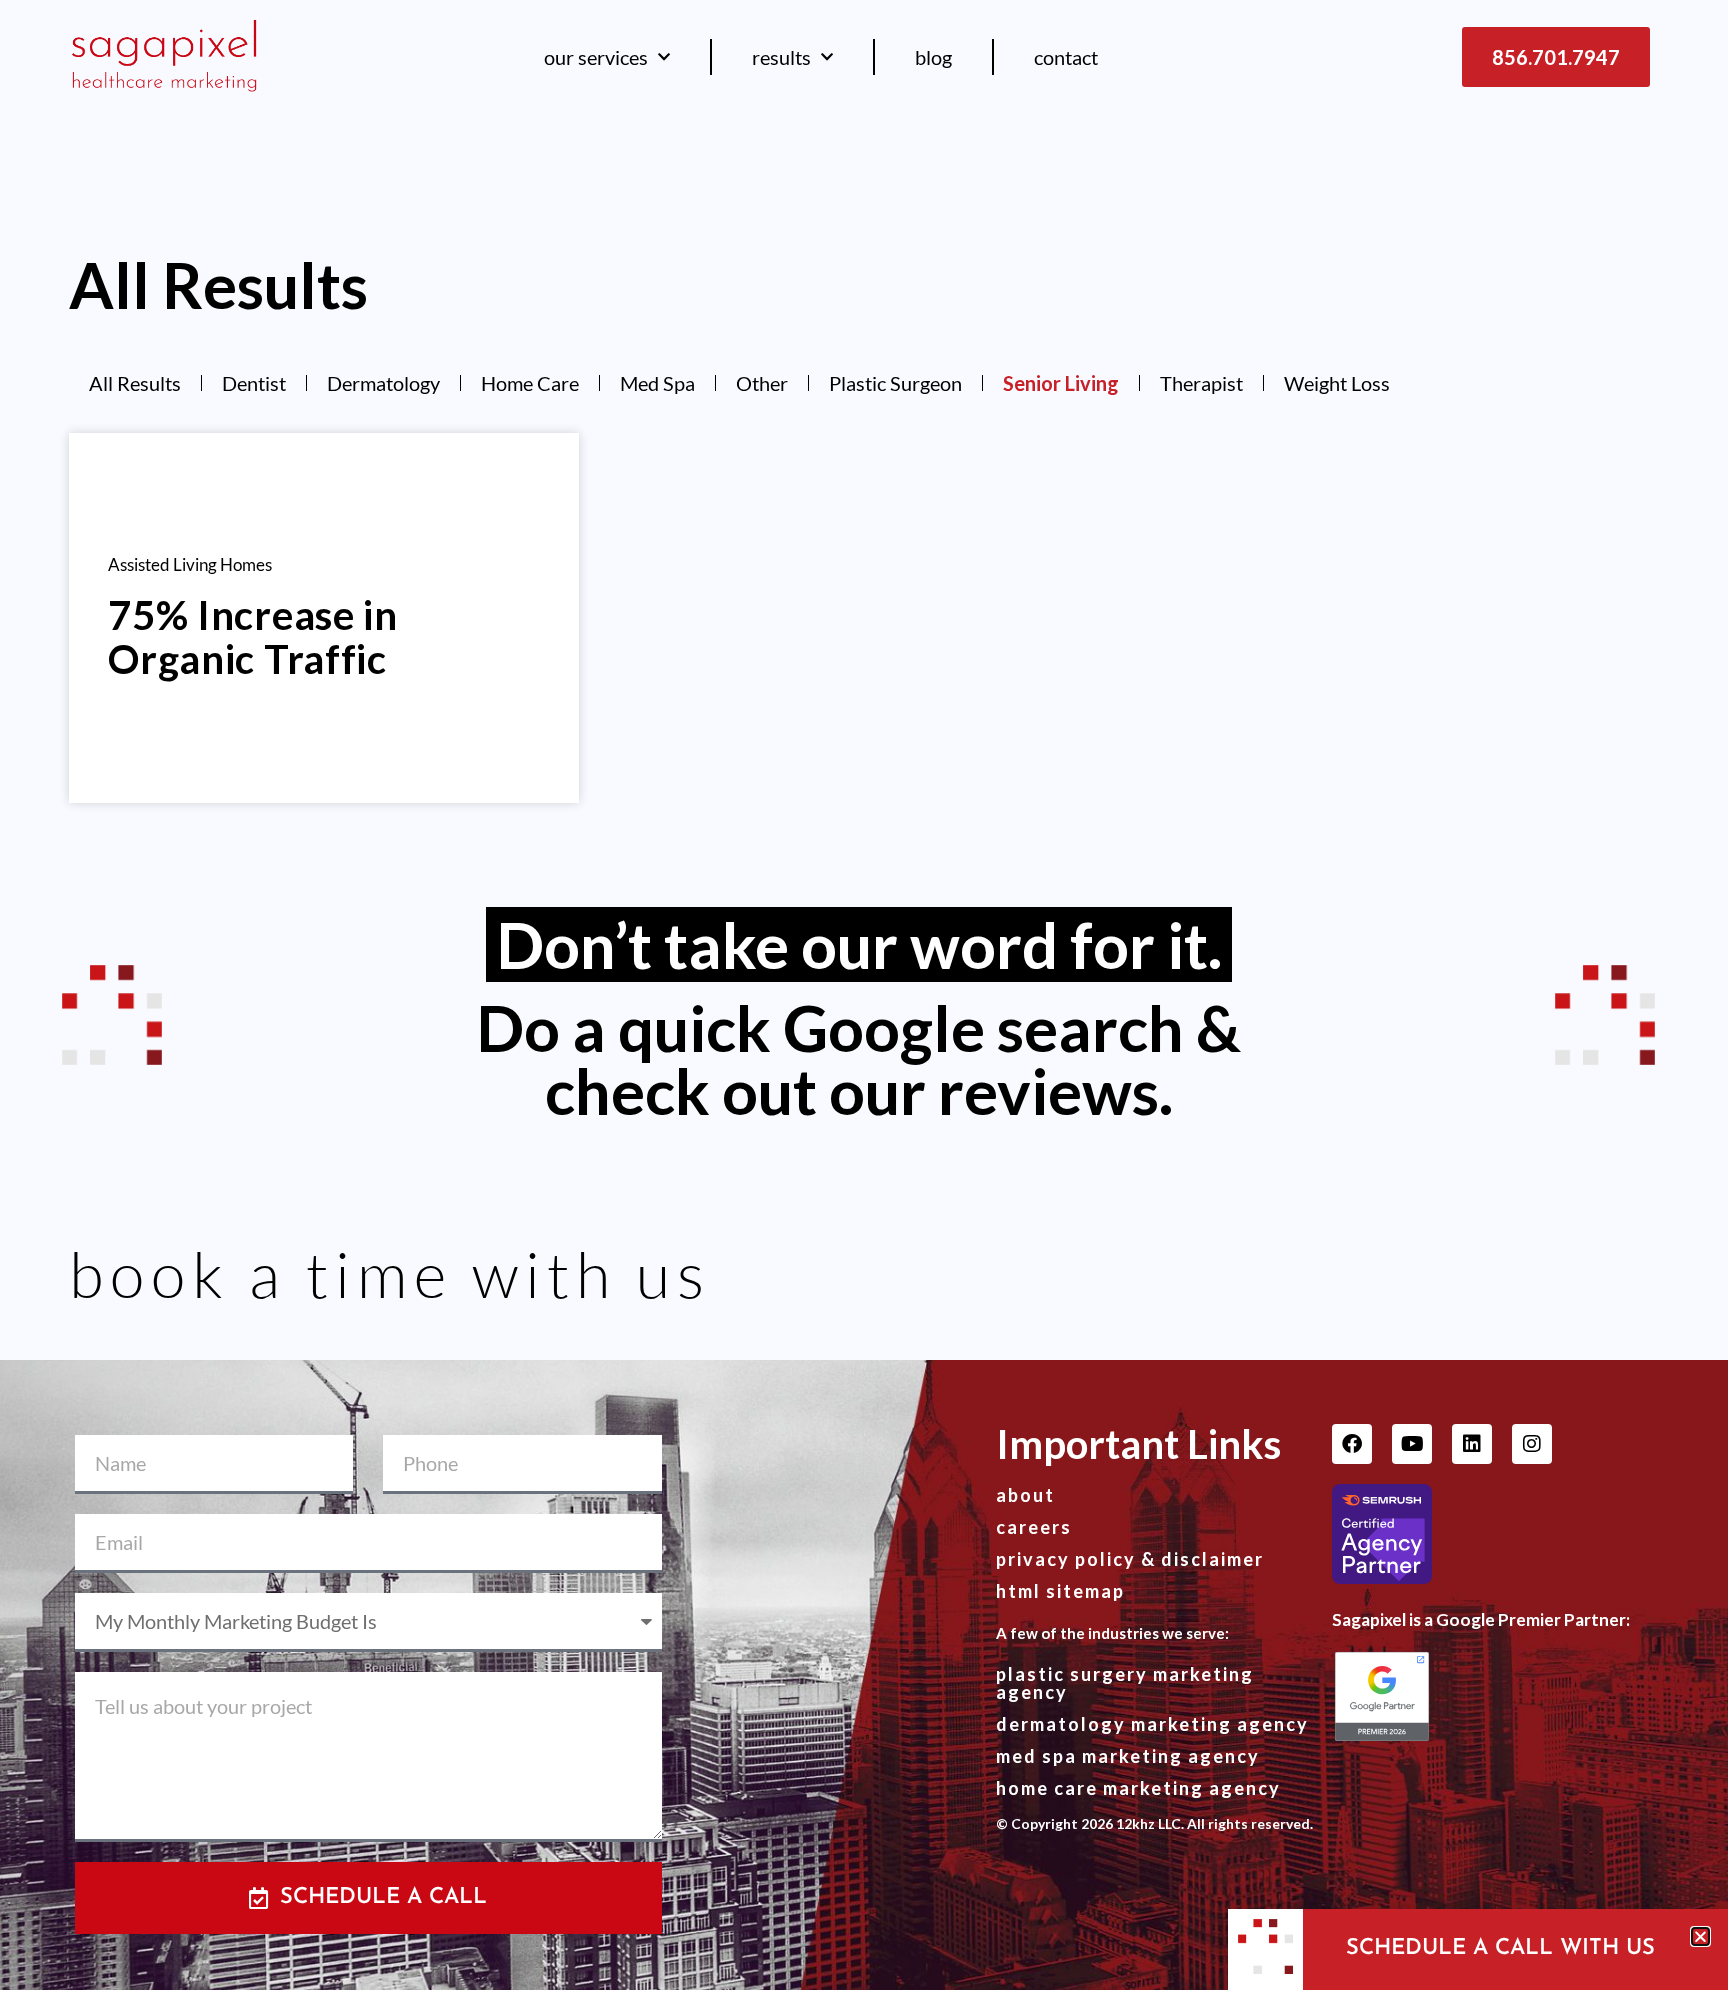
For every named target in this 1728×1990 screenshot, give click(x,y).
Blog (933, 57)
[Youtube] (1412, 1444)
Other (762, 383)
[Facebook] (1352, 1444)
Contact (1066, 57)
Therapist (1201, 383)
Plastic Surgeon (895, 383)
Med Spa (657, 383)
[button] (1700, 1936)
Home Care (530, 383)
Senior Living (1061, 383)
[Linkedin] (1472, 1444)
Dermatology (383, 383)
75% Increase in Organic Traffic (253, 637)
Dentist (254, 383)
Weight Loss (1337, 383)
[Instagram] (1532, 1444)
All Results (135, 383)
